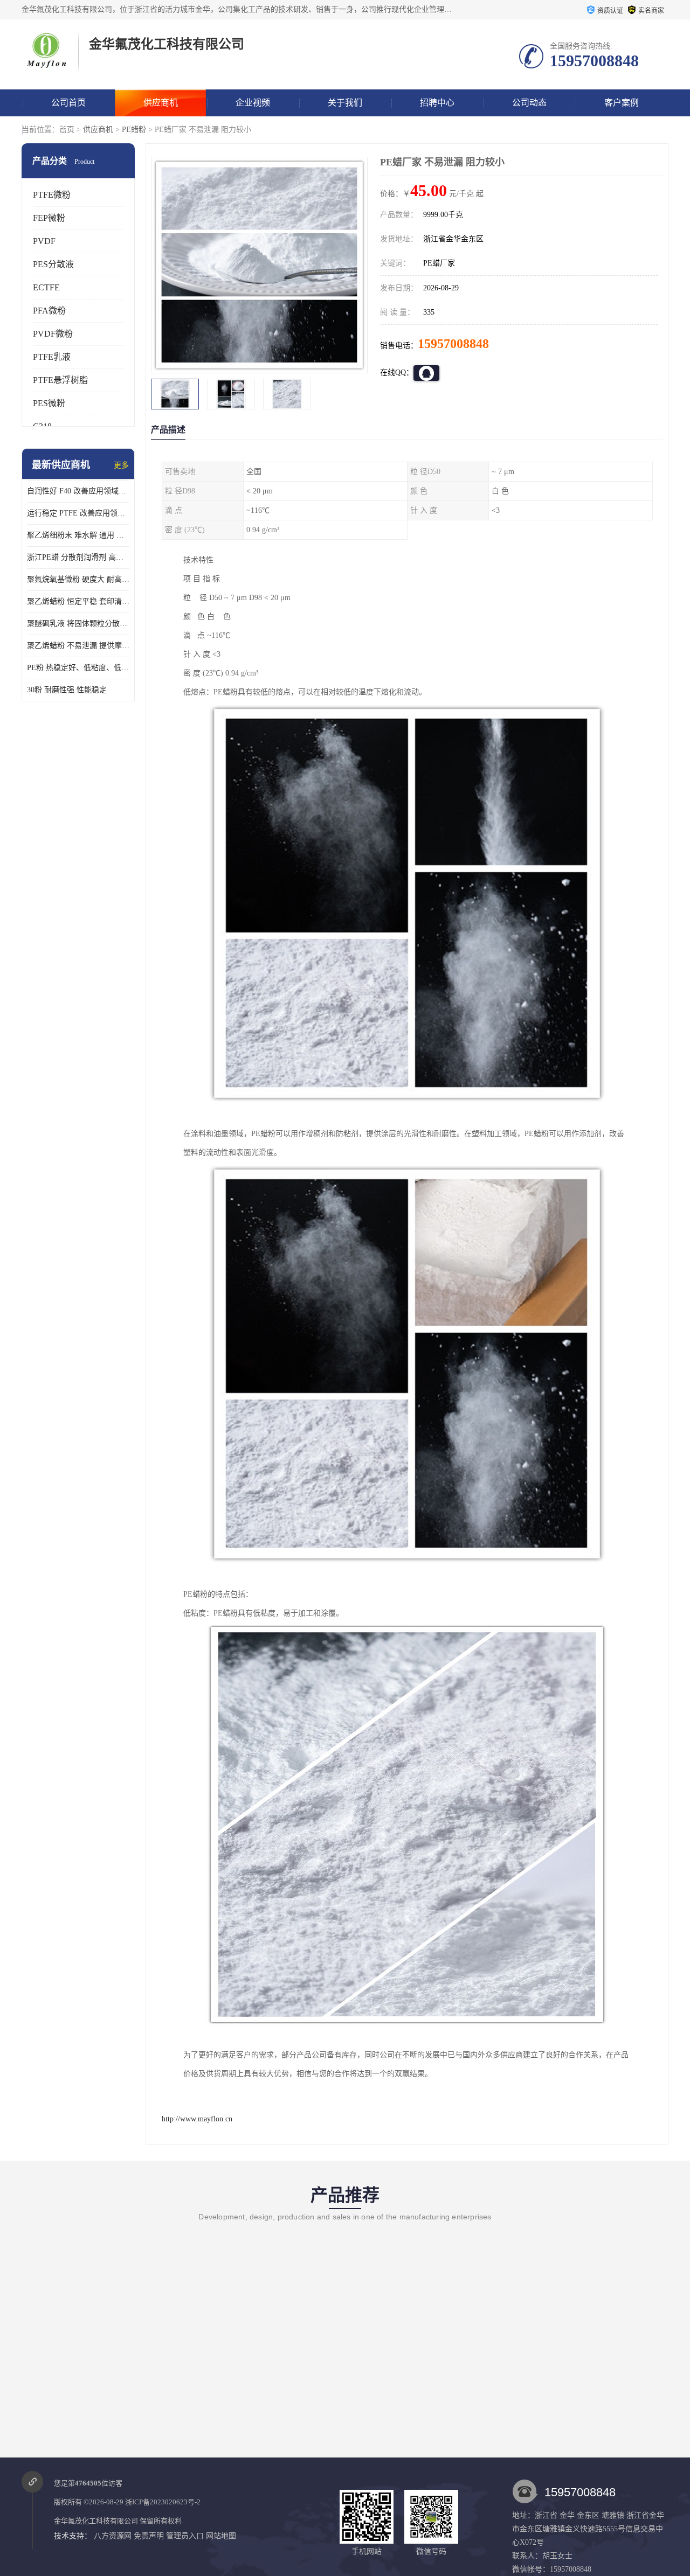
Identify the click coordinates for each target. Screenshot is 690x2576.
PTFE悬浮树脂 (60, 380)
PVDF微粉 (53, 334)
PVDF (44, 241)
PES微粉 (49, 403)
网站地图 (221, 2536)
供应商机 (161, 103)
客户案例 (622, 103)
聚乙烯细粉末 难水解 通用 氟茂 (78, 535)
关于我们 (345, 103)
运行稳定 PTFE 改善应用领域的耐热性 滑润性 (78, 513)
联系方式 (68, 130)
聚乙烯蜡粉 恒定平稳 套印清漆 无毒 (78, 601)
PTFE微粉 (52, 195)
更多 (121, 465)
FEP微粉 (49, 218)
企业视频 (253, 103)
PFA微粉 (49, 311)
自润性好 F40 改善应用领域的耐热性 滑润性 (78, 491)
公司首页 (68, 103)
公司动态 (529, 103)
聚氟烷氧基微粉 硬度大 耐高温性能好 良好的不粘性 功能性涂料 (78, 579)
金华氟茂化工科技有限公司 (96, 2521)
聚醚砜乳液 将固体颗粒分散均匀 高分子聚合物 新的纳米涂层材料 (78, 624)
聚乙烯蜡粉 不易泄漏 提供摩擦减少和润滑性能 (78, 646)
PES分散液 (53, 264)
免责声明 (149, 2536)
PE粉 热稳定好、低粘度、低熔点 (78, 668)
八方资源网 (113, 2536)
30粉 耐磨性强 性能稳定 (67, 690)
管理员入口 (185, 2536)
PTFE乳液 (52, 357)
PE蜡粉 (134, 130)
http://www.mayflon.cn (197, 2119)
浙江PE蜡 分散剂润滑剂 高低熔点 (78, 557)
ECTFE (46, 287)
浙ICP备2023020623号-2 (163, 2502)
